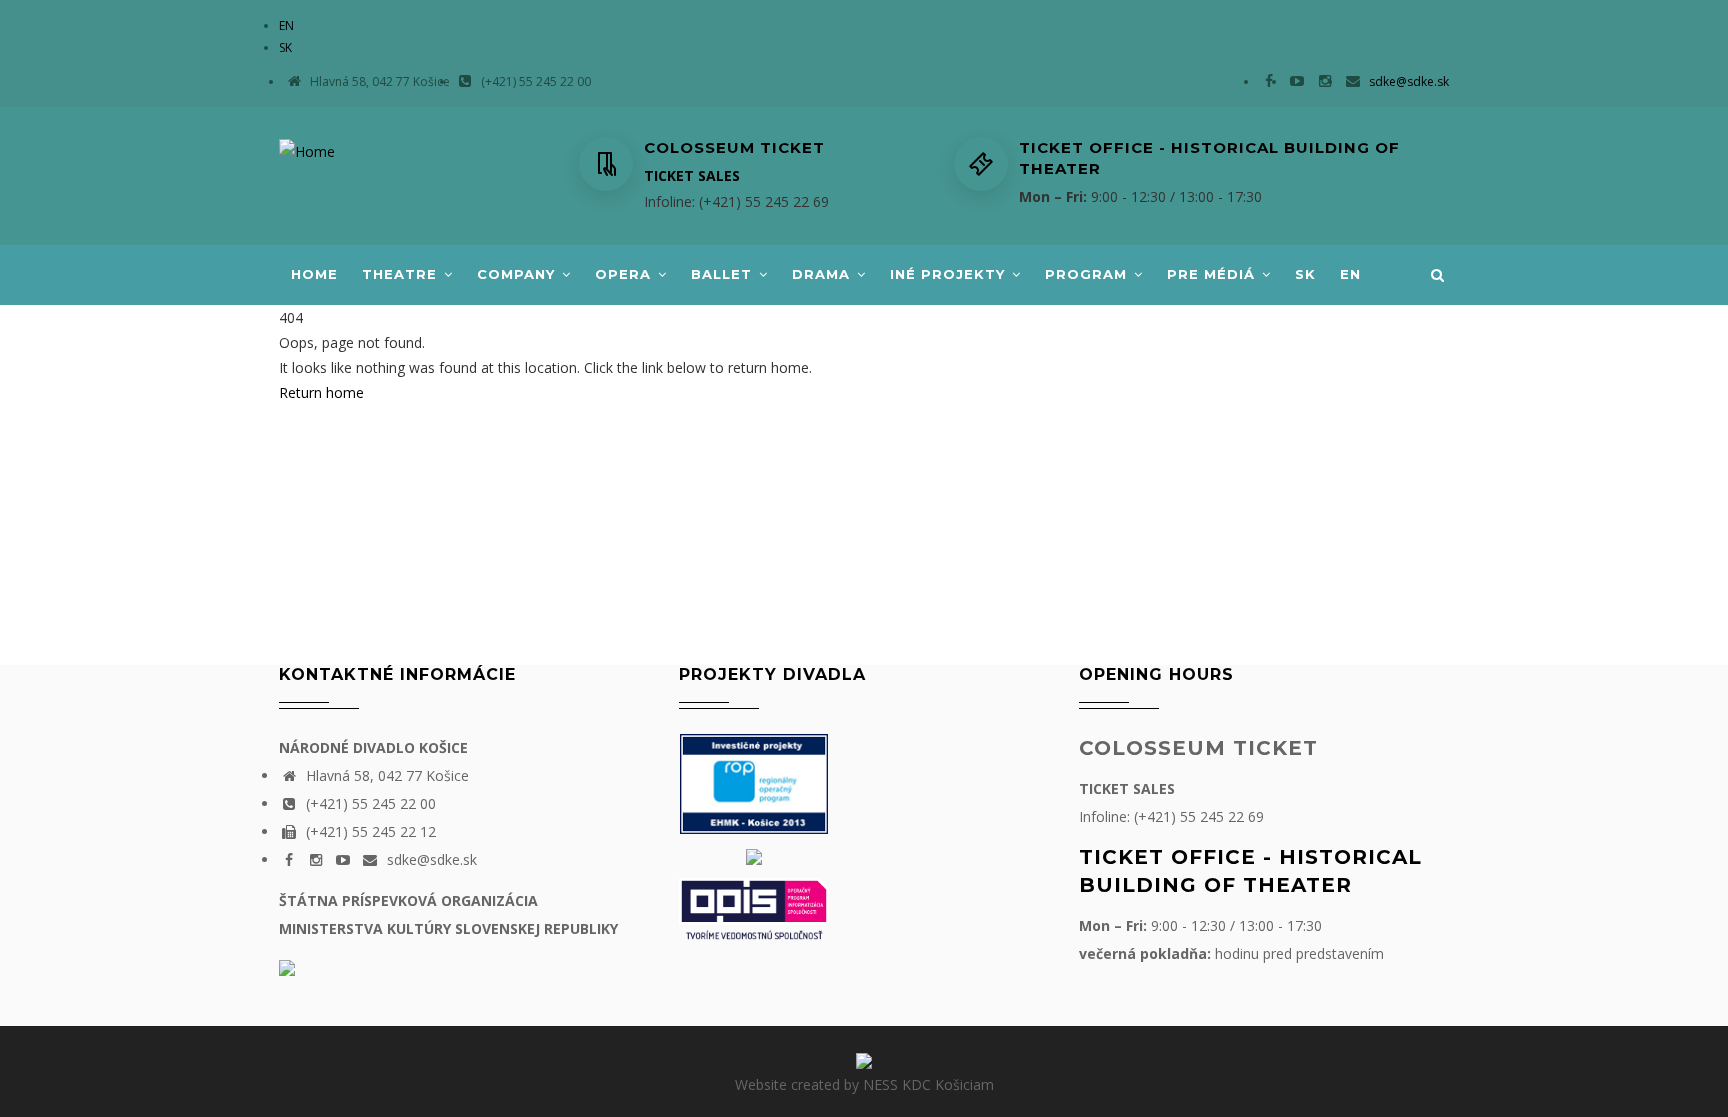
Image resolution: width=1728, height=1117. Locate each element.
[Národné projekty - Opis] (754, 907)
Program (1088, 274)
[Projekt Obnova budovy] (754, 855)
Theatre (402, 274)
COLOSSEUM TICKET (1198, 748)
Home (314, 274)
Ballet (724, 274)
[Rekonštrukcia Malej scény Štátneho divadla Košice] (754, 782)
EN (286, 25)
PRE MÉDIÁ (1213, 274)
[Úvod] (307, 148)
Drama (823, 274)
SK (285, 47)
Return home (321, 392)
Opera (625, 274)
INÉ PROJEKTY (950, 274)
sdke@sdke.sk (1407, 81)
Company (518, 274)
